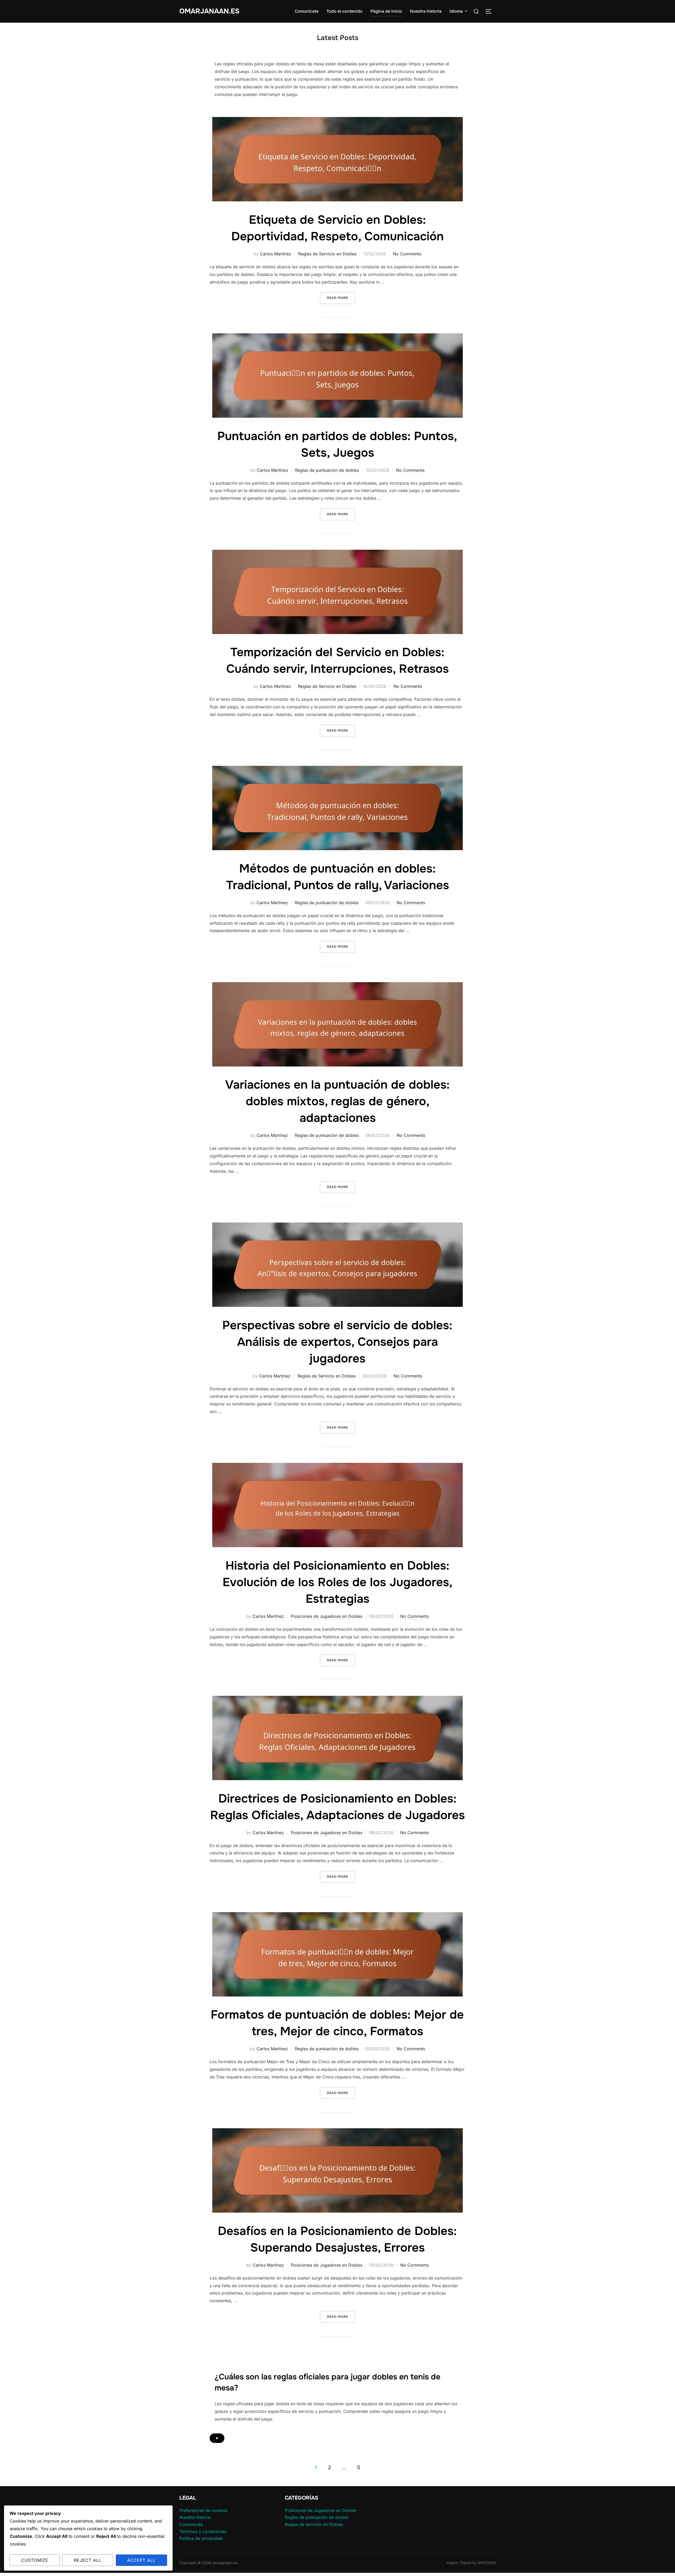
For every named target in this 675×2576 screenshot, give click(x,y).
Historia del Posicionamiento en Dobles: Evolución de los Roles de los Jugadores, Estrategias (337, 1582)
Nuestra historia (426, 11)
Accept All (141, 2560)
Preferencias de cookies (203, 2510)
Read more (341, 298)
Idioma (456, 11)
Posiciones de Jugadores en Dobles (327, 1616)
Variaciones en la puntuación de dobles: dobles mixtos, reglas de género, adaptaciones (337, 1101)
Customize (35, 2560)
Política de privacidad (201, 2538)
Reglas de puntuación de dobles (327, 470)
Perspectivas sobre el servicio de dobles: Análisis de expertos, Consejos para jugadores (337, 1342)
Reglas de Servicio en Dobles (327, 254)
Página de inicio (386, 11)
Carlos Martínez (276, 254)
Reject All (88, 2560)
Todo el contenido (344, 11)
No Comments (407, 254)
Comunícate (307, 11)
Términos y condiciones (203, 2531)
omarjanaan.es (209, 11)
